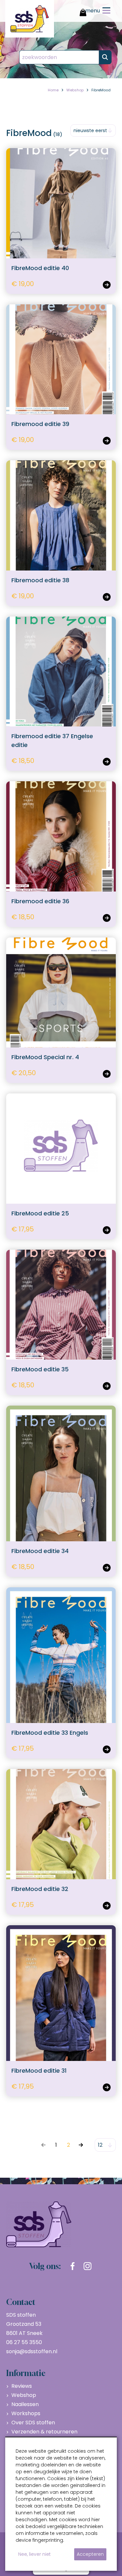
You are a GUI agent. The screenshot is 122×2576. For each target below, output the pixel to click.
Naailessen (25, 2404)
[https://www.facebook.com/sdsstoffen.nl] (73, 2266)
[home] (30, 19)
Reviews (22, 2386)
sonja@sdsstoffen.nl (32, 2351)
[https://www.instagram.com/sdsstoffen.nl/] (88, 2266)
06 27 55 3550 (24, 2342)
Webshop (24, 2395)
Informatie (26, 2373)
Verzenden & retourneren (44, 2432)
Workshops (26, 2413)
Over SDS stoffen (33, 2423)
